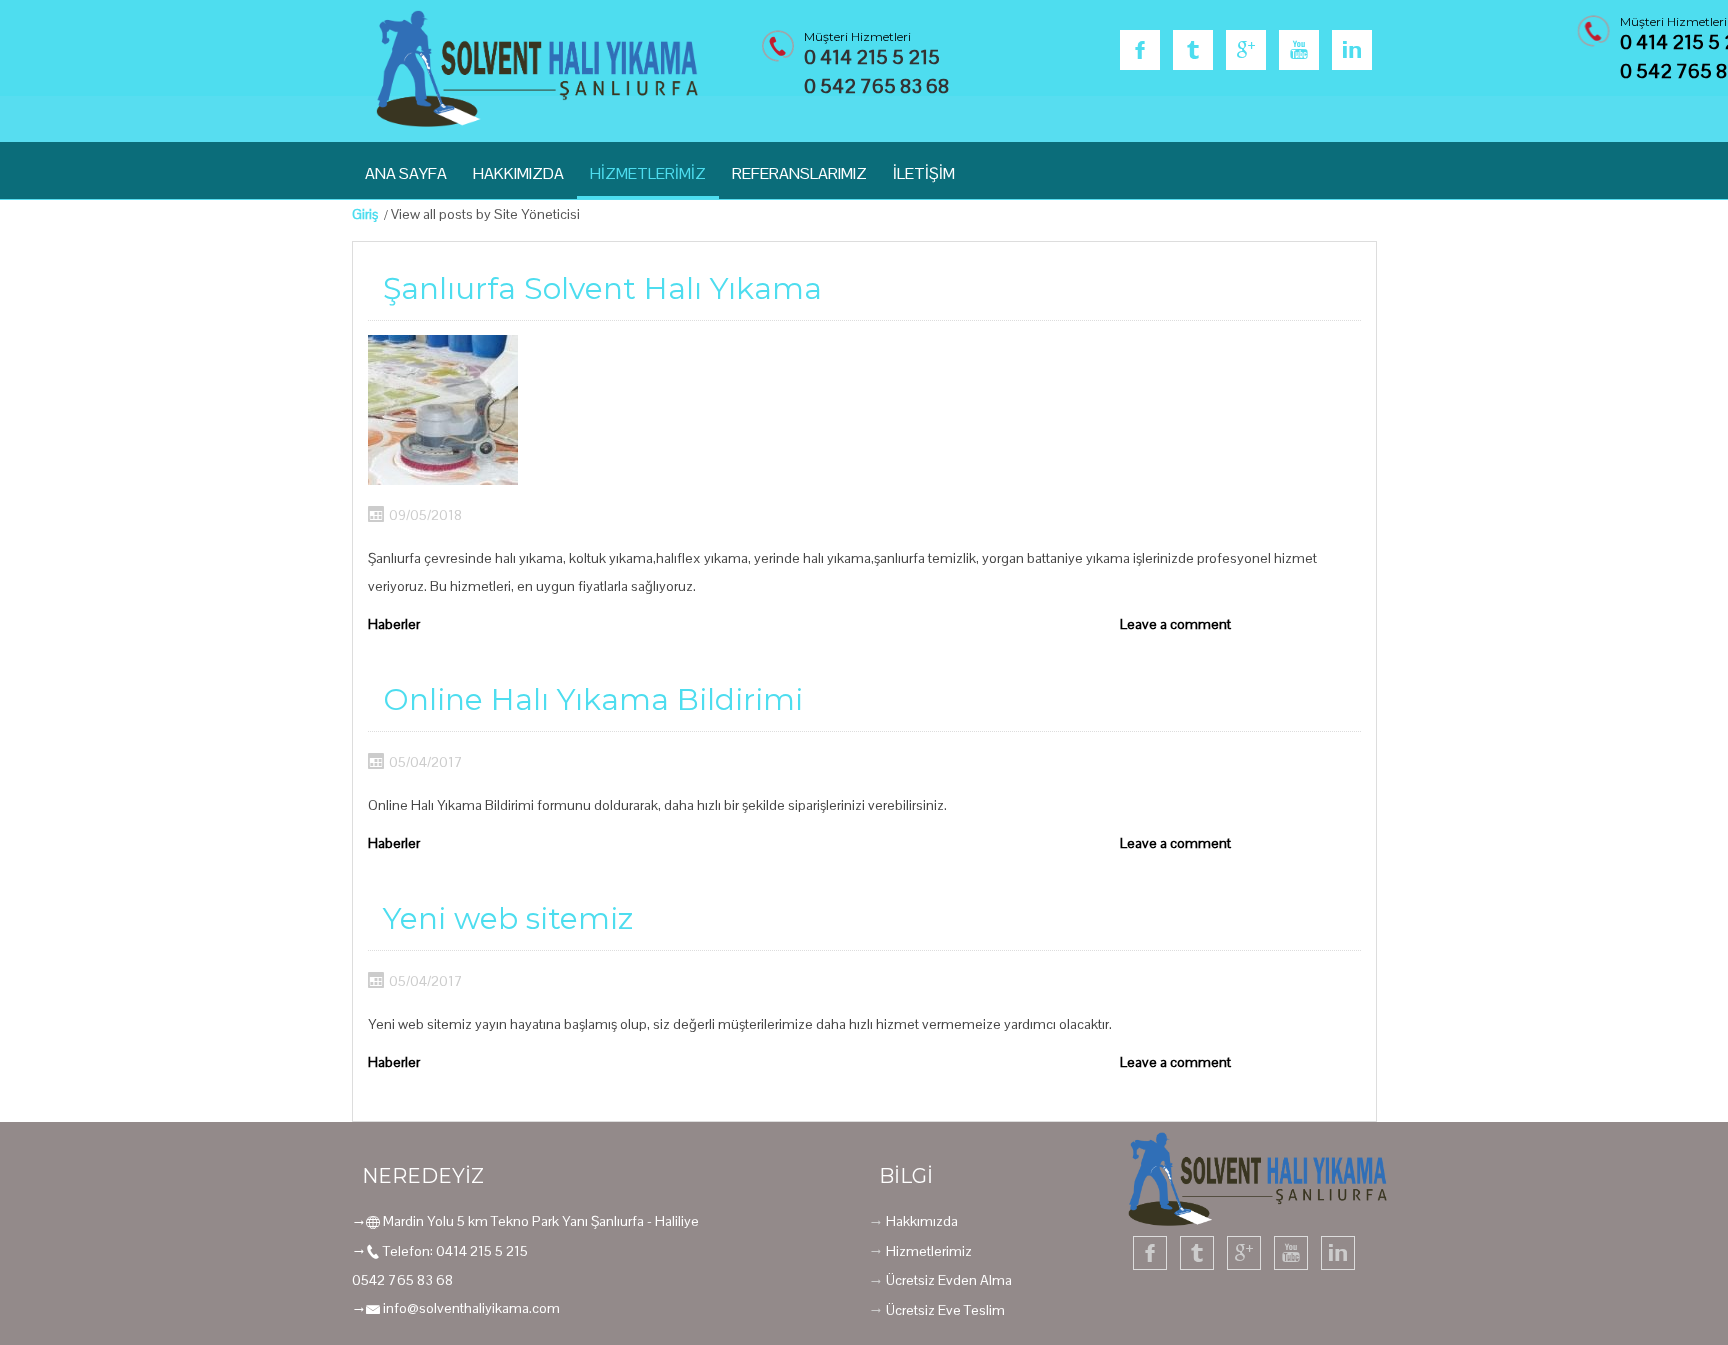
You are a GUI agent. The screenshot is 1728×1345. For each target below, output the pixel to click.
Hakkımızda (922, 1221)
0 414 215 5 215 (872, 57)
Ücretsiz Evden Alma (949, 1280)
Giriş (365, 214)
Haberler (394, 624)
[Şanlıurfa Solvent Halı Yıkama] (443, 410)
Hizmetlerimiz (929, 1251)
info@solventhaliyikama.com (471, 1308)
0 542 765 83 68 (876, 86)
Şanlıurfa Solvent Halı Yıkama (602, 288)
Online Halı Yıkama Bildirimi (593, 699)
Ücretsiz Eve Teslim (945, 1310)
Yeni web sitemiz (508, 918)
